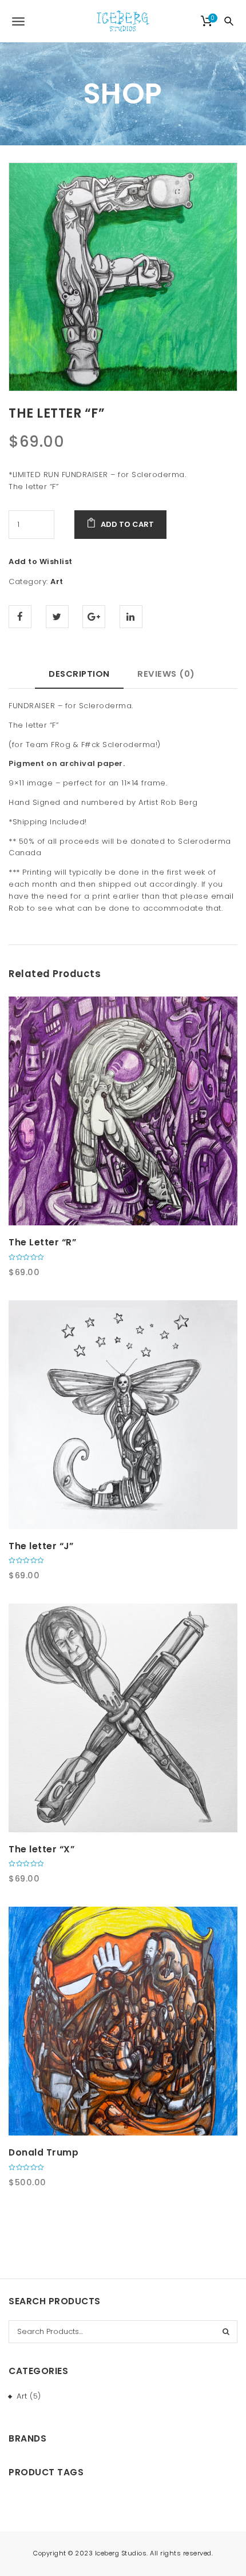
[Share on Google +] (94, 617)
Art (57, 582)
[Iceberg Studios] (123, 21)
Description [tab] (79, 674)
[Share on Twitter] (57, 617)
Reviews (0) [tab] (166, 674)
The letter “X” (41, 1849)
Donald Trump (43, 2152)
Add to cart (127, 524)
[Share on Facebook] (20, 617)
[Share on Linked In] (131, 617)
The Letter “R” (42, 1242)
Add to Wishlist (41, 561)
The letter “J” (41, 1546)
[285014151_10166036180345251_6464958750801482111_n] (123, 277)
